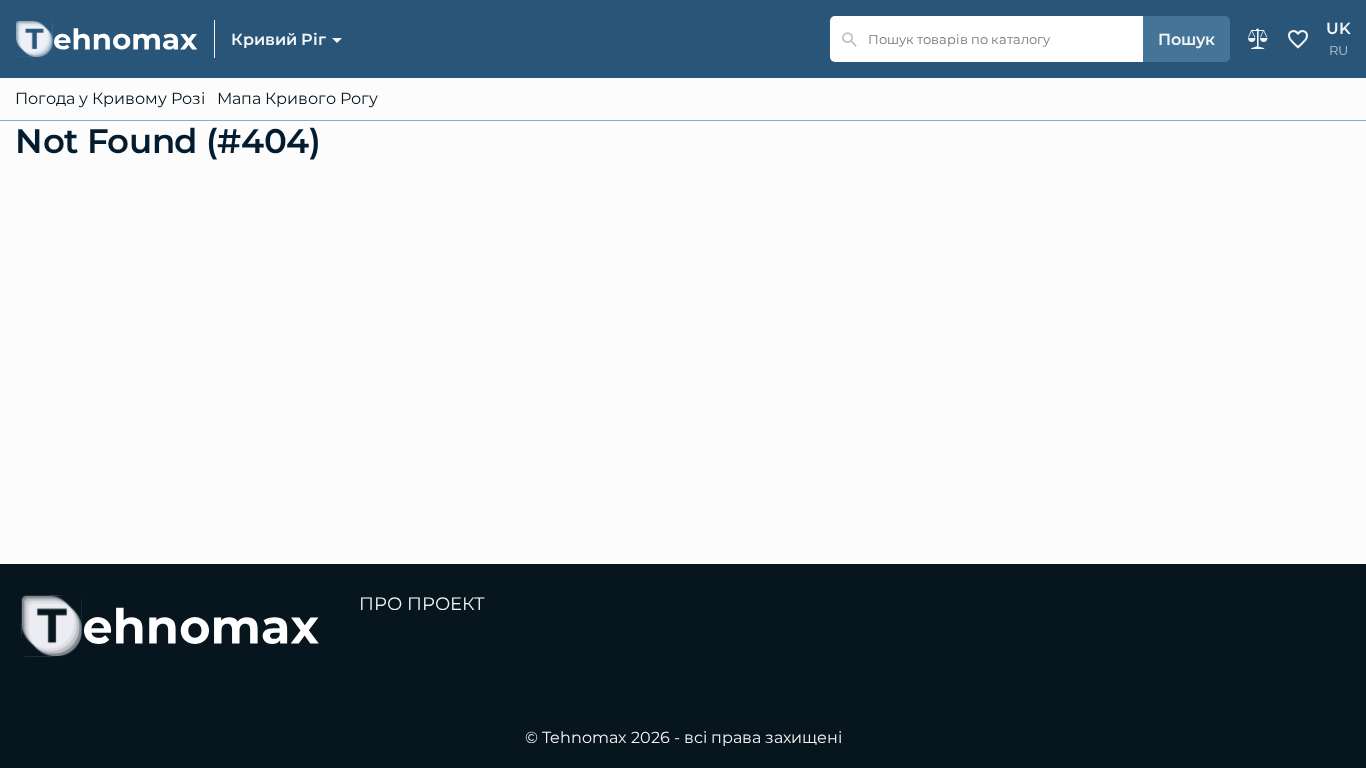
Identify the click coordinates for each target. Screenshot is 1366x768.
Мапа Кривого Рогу (297, 99)
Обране (1298, 39)
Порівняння (1258, 39)
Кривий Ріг (278, 39)
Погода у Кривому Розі (110, 99)
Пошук (1186, 39)
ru (1338, 50)
